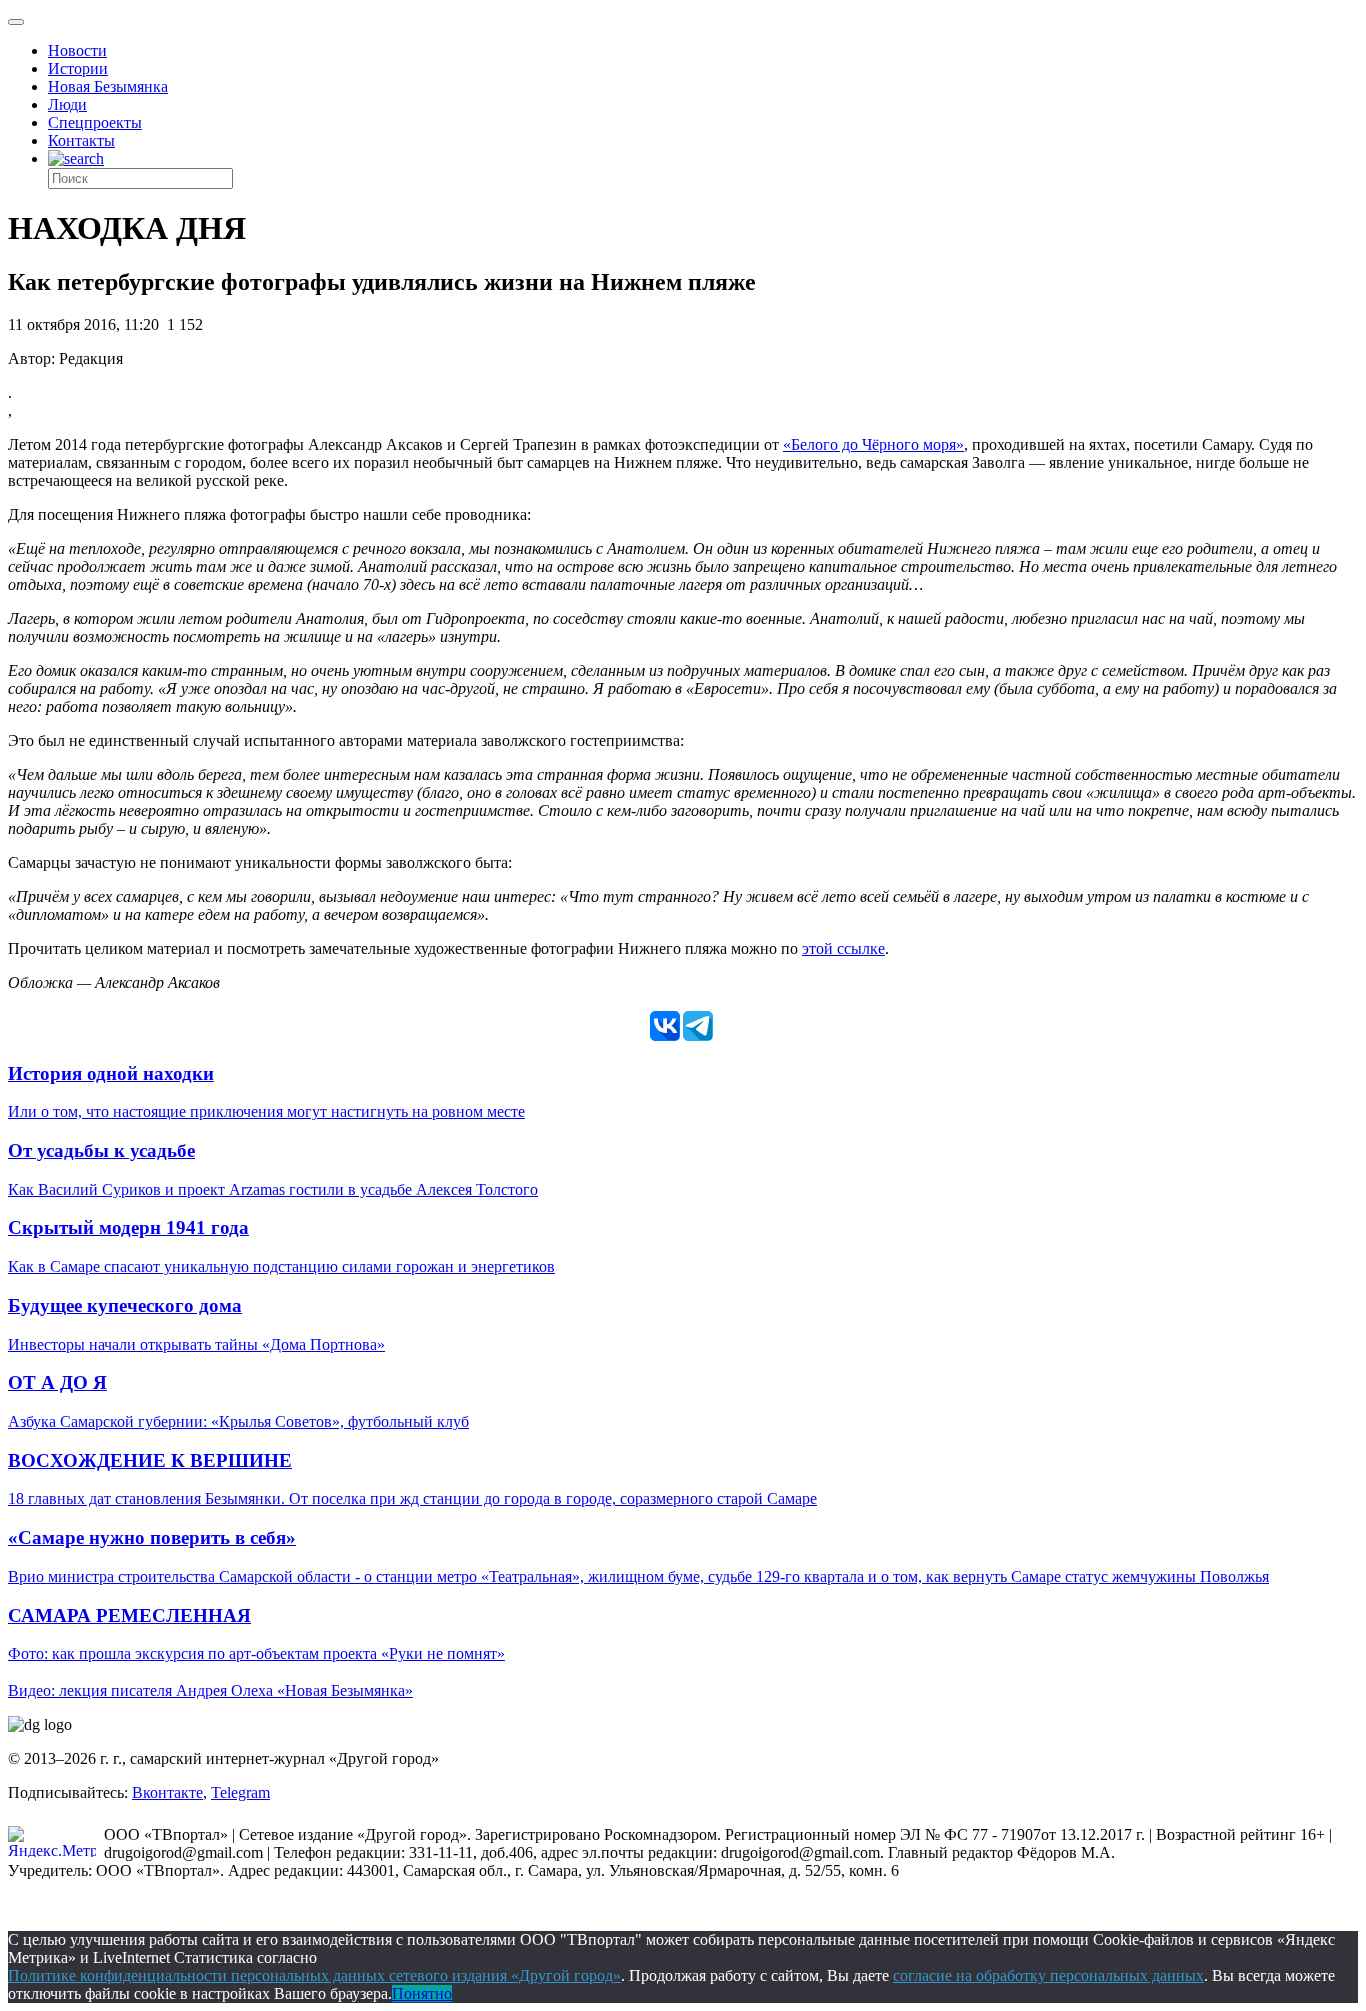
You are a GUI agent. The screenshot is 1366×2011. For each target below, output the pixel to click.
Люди (67, 104)
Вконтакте (167, 1792)
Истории (78, 68)
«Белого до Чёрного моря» (873, 444)
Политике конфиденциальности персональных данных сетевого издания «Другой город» (314, 1975)
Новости (77, 50)
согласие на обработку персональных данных (1048, 1975)
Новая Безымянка (108, 86)
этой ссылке (843, 948)
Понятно (422, 1993)
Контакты (81, 140)
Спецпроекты (95, 122)
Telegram (240, 1792)
